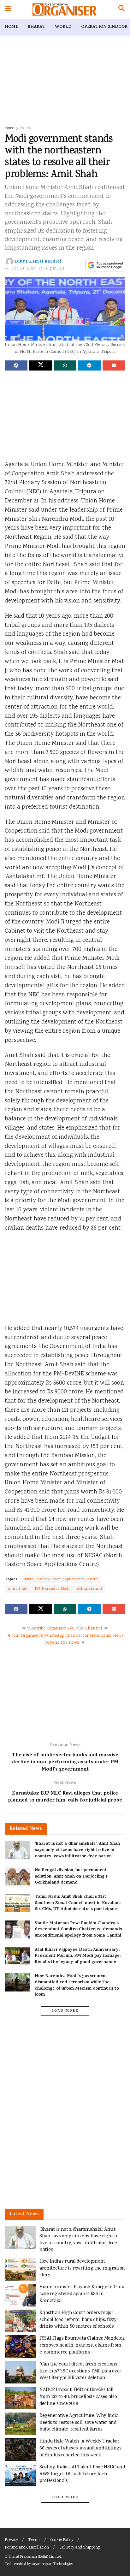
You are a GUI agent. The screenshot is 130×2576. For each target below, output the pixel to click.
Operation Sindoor (104, 27)
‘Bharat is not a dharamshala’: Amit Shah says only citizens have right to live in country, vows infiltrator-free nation (77, 1850)
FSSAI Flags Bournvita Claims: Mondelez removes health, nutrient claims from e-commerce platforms (82, 2345)
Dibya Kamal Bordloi (38, 262)
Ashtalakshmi (90, 1589)
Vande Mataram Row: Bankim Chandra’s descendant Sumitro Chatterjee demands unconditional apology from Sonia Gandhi (78, 1930)
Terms (34, 2540)
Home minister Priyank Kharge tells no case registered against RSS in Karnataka (82, 2294)
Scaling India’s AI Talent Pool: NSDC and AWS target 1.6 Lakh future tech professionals (82, 2474)
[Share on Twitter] (40, 365)
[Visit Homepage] (65, 9)
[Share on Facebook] (16, 365)
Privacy (11, 2540)
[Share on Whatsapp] (65, 365)
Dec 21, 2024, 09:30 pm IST (38, 269)
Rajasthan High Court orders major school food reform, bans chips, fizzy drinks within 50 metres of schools (78, 2320)
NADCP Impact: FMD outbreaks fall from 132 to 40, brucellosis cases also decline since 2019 (78, 2397)
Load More (65, 2011)
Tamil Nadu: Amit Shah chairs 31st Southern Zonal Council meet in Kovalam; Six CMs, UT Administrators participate (78, 1903)
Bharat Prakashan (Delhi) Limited (35, 2557)
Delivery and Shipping (80, 2548)
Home (11, 27)
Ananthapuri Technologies (52, 2564)
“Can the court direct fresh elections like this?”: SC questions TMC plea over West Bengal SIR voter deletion (80, 2371)
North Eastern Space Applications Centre (61, 1579)
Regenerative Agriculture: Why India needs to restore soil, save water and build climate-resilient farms (79, 2423)
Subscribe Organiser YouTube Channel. (65, 1629)
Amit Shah (18, 1589)
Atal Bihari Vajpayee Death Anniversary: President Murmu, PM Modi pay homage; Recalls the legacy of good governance (78, 1956)
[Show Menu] (8, 9)
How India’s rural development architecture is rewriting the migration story (82, 2268)
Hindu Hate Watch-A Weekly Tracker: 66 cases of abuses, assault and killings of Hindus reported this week (80, 2448)
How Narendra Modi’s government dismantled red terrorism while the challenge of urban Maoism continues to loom (77, 1985)
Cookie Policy (62, 2540)
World (63, 27)
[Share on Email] (114, 365)
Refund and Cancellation (27, 2548)
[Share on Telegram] (89, 365)
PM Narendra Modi (52, 1589)
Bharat (36, 27)
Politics (25, 128)
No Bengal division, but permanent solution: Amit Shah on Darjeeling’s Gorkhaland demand (71, 1877)
